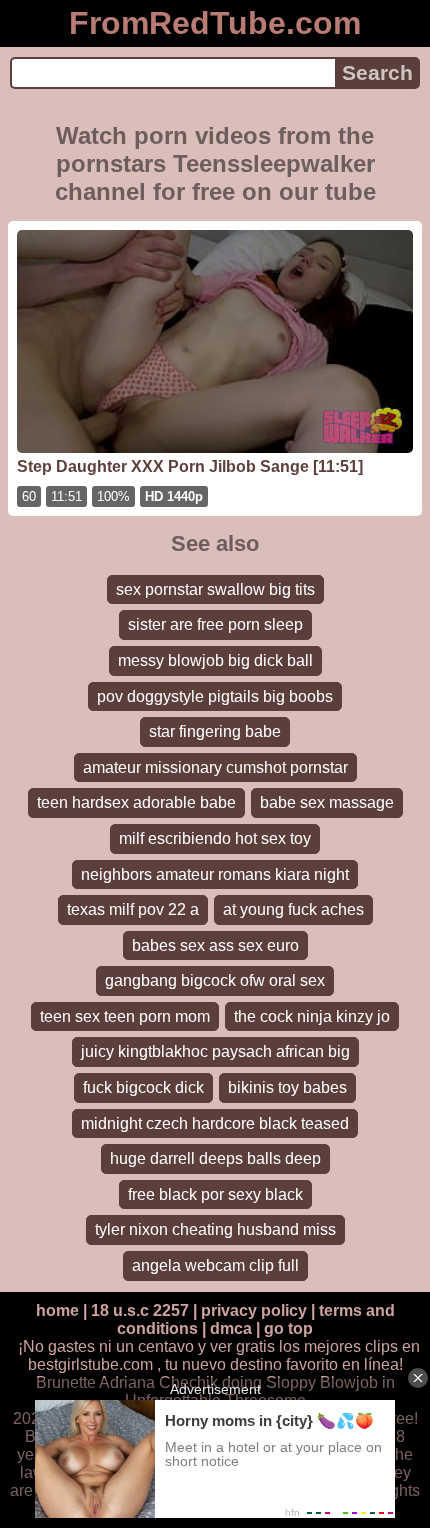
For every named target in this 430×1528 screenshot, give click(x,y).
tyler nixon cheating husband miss (215, 1229)
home (57, 1310)
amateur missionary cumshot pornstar (215, 767)
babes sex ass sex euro (215, 945)
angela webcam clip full (215, 1265)
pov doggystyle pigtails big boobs (215, 696)
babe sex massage (327, 802)
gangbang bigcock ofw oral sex (215, 980)
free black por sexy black (215, 1194)
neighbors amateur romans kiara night (215, 874)
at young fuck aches (293, 909)
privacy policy (254, 1310)
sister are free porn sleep (215, 624)
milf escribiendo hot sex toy (215, 838)
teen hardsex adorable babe (136, 802)
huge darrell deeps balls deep (215, 1158)
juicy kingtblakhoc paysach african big (215, 1051)
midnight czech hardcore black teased (215, 1123)
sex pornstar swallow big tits (215, 589)
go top (288, 1328)
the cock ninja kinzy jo (312, 1016)
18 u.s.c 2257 (140, 1310)
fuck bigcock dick (143, 1087)
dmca (231, 1328)
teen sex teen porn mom (125, 1016)
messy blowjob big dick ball (215, 660)
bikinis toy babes (287, 1087)
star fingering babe (215, 731)
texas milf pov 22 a (133, 909)
